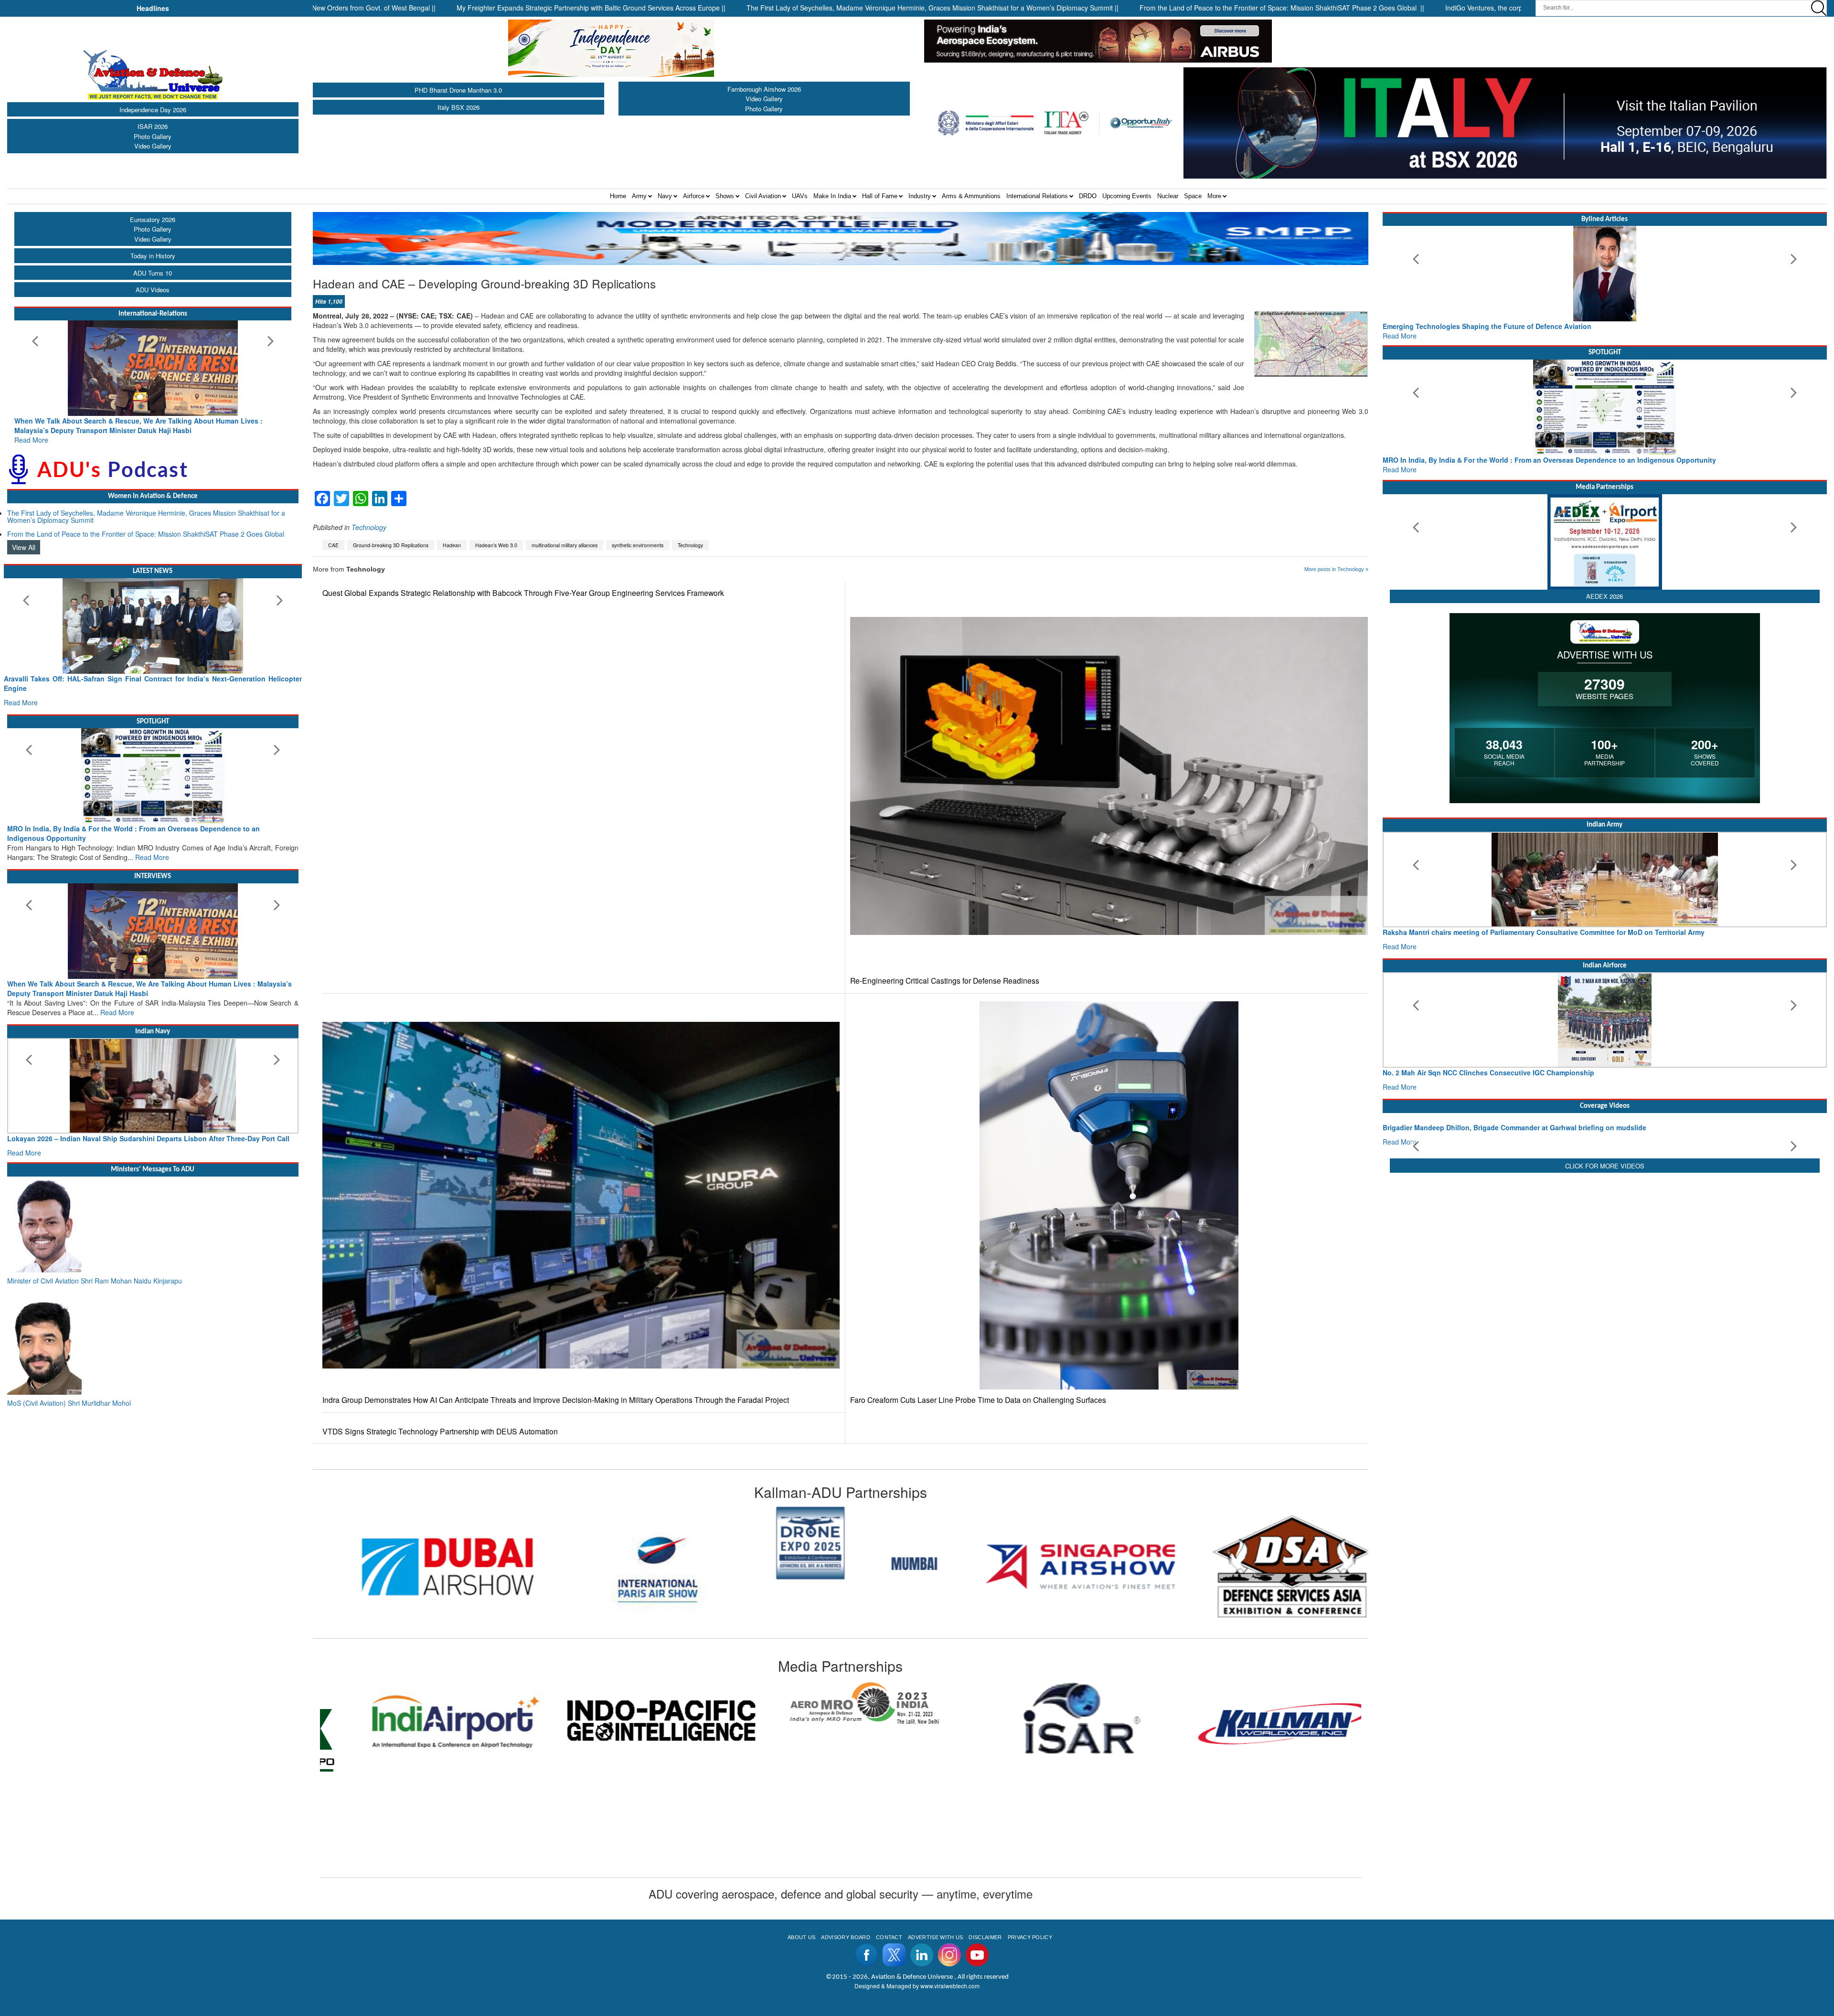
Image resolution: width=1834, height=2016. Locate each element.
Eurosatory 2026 (153, 219)
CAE (333, 545)
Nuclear (1168, 196)
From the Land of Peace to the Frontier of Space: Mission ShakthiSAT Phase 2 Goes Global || (1109, 8)
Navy (665, 196)
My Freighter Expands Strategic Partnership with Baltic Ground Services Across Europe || (419, 8)
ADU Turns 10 (153, 273)
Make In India (832, 196)
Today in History (153, 256)
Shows (725, 196)
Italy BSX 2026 (458, 107)
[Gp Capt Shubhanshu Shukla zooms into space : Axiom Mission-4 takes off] (1605, 1145)
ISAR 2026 (153, 126)
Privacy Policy (1030, 1937)
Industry (920, 196)
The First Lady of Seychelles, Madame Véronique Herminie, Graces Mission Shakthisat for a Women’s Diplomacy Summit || (760, 8)
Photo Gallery (153, 136)
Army (639, 196)
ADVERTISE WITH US (935, 1937)
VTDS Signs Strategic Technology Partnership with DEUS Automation (440, 1431)
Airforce (694, 196)
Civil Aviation (763, 196)
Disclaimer (985, 1937)
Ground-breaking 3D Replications (391, 545)
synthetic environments (638, 545)
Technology (369, 527)
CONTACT (889, 1937)
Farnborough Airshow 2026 (764, 89)
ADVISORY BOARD (845, 1937)
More (1214, 196)
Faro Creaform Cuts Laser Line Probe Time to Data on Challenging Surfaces (978, 1400)
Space (1193, 196)
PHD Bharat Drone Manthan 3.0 (458, 90)
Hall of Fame (880, 196)
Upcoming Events (1127, 196)
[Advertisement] (1605, 1322)
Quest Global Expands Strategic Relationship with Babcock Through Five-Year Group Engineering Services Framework (523, 593)
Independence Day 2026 (153, 110)
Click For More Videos (1605, 1245)
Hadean (452, 545)
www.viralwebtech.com (950, 1986)
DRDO (1088, 196)
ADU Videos (153, 290)
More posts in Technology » (1336, 569)
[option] (418, 1566)
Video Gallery (153, 146)
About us (802, 1937)
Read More (31, 430)
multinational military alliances (565, 545)
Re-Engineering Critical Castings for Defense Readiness (945, 981)
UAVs (800, 196)
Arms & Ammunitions (971, 196)
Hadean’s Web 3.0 (496, 545)
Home (618, 196)
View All (24, 538)
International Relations (1037, 196)
